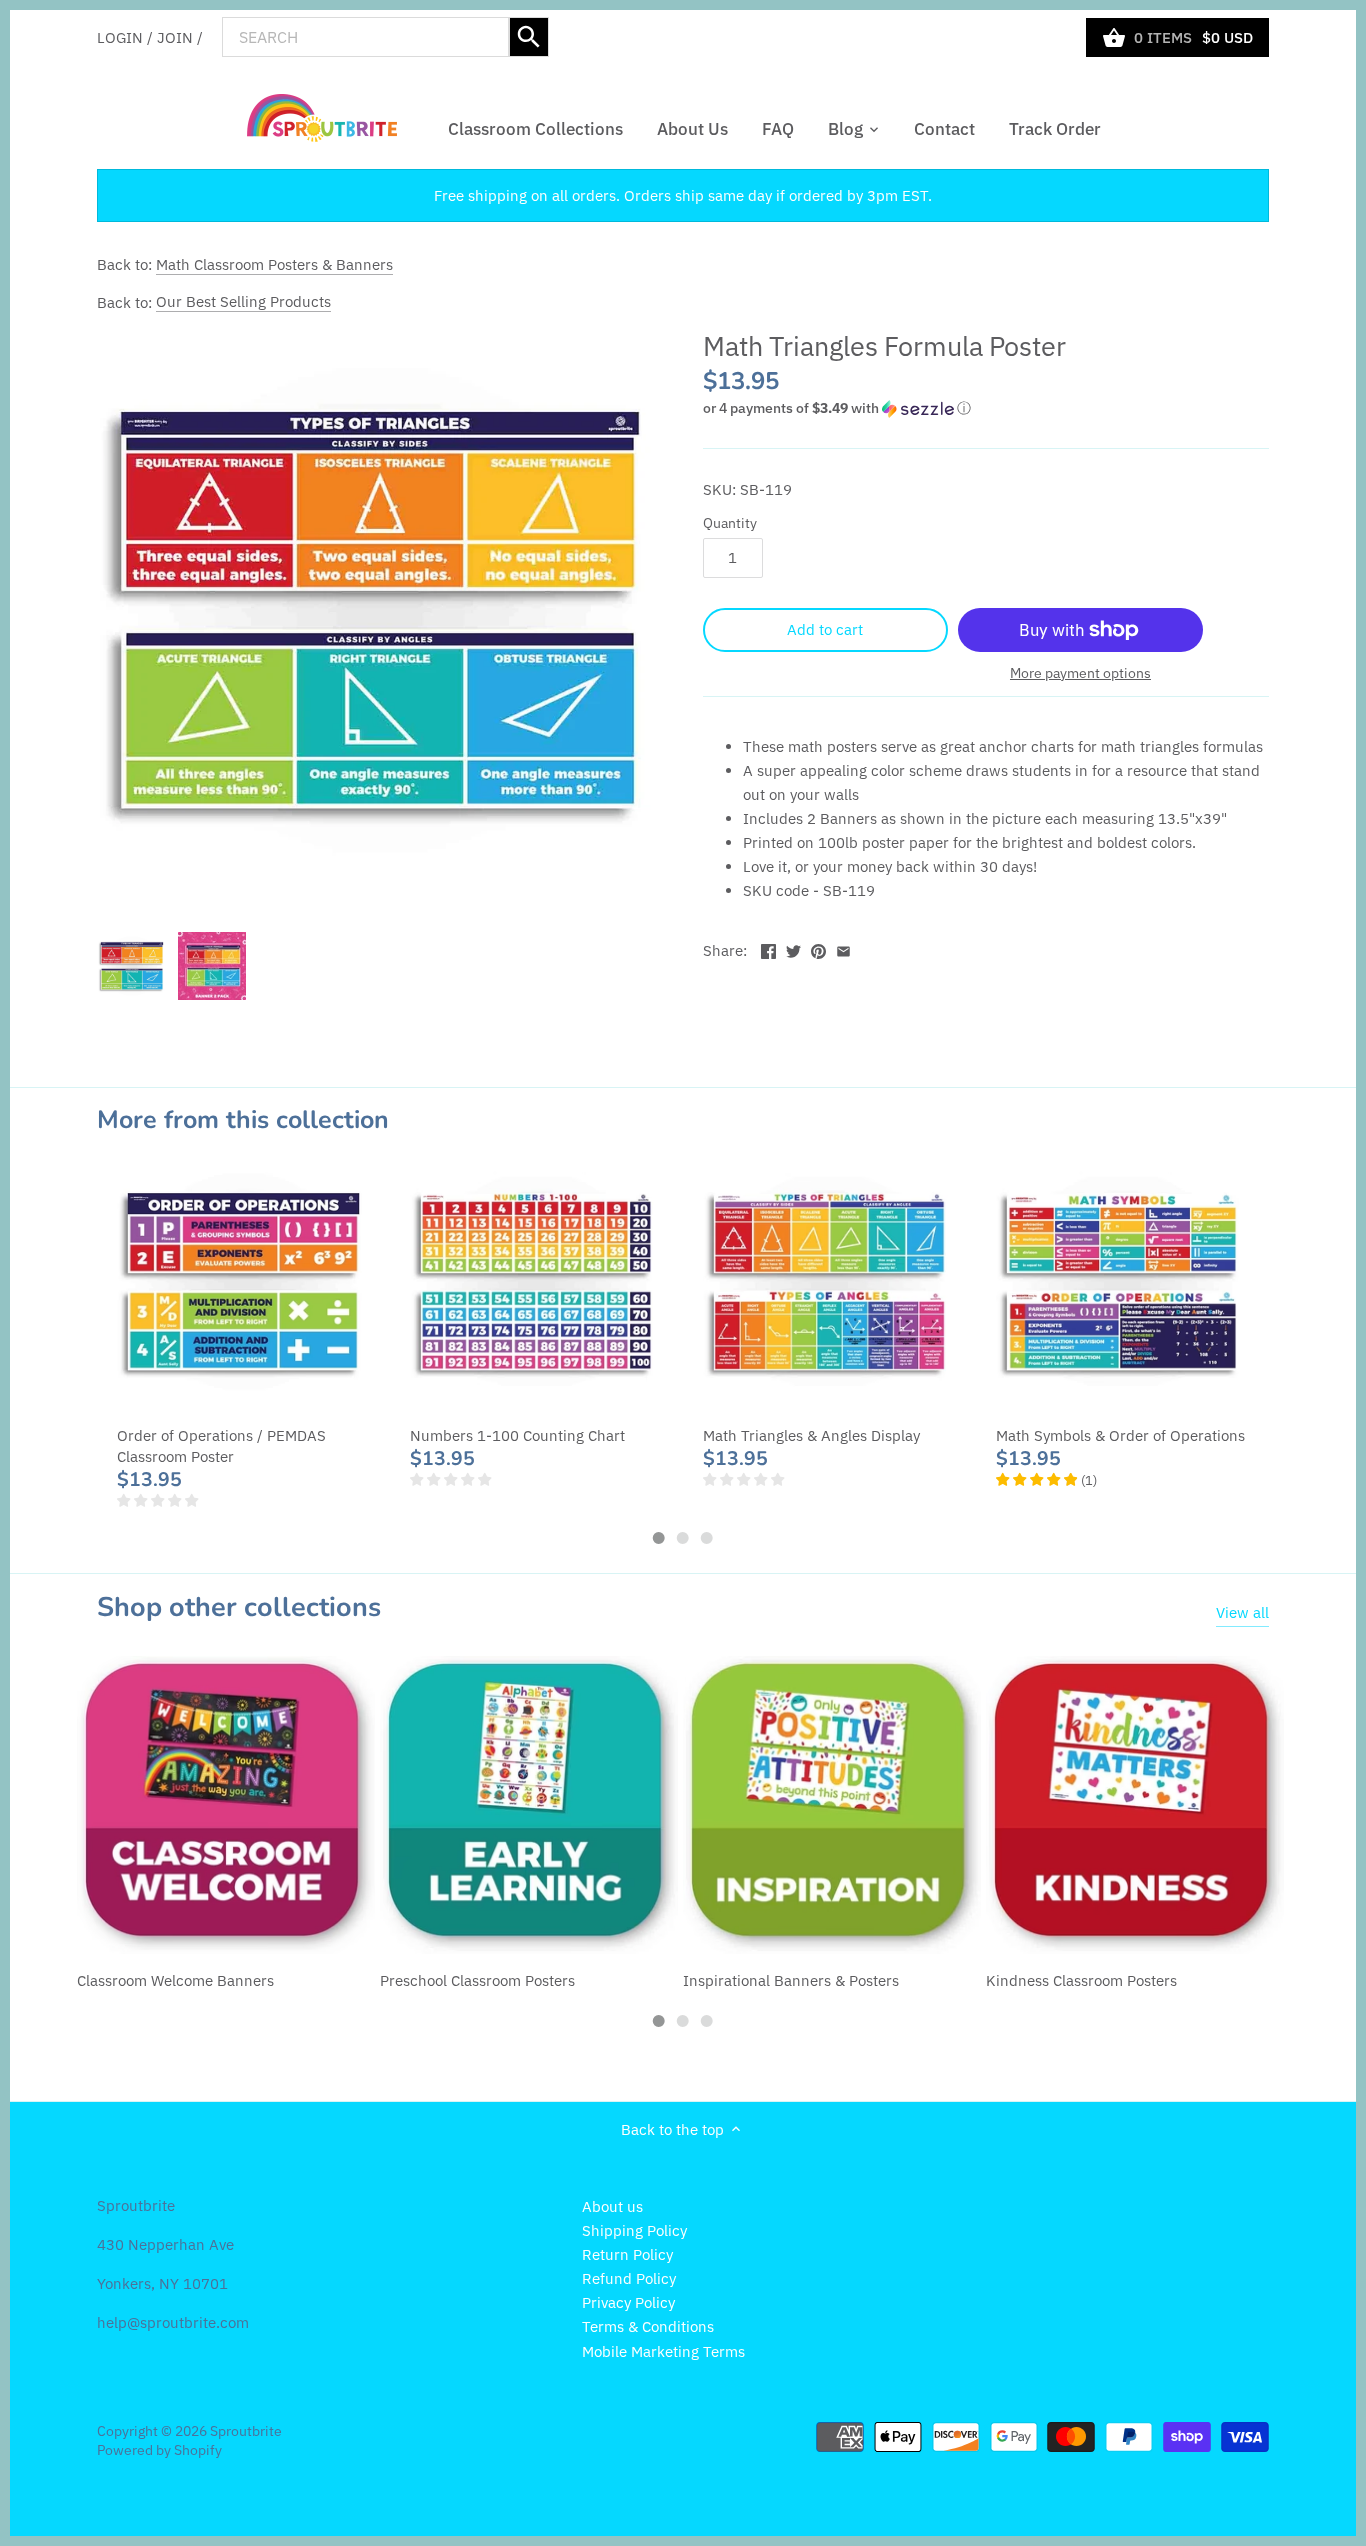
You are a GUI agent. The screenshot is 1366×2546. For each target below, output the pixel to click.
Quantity (730, 523)
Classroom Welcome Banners (175, 1980)
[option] (132, 966)
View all (1242, 1612)
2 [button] (683, 1538)
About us (612, 2206)
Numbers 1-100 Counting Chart (517, 1435)
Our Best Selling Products (243, 301)
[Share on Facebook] (768, 948)
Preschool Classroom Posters (477, 1980)
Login (120, 36)
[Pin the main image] (818, 948)
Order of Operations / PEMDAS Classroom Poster (221, 1446)
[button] (986, 408)
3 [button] (707, 1538)
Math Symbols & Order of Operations (1120, 1435)
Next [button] (1309, 1352)
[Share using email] (843, 948)
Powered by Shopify (159, 2450)
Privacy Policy (628, 2302)
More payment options (1080, 673)
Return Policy (627, 2254)
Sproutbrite (246, 2431)
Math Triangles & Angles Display (811, 1435)
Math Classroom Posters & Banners (274, 264)
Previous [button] (57, 1352)
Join (175, 36)
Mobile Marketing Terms (663, 2351)
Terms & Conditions (648, 2326)
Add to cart (825, 629)
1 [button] (659, 1538)
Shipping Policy (634, 2230)
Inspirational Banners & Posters (791, 1980)
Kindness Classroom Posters (1081, 1980)
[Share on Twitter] (793, 948)
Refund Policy (629, 2278)
